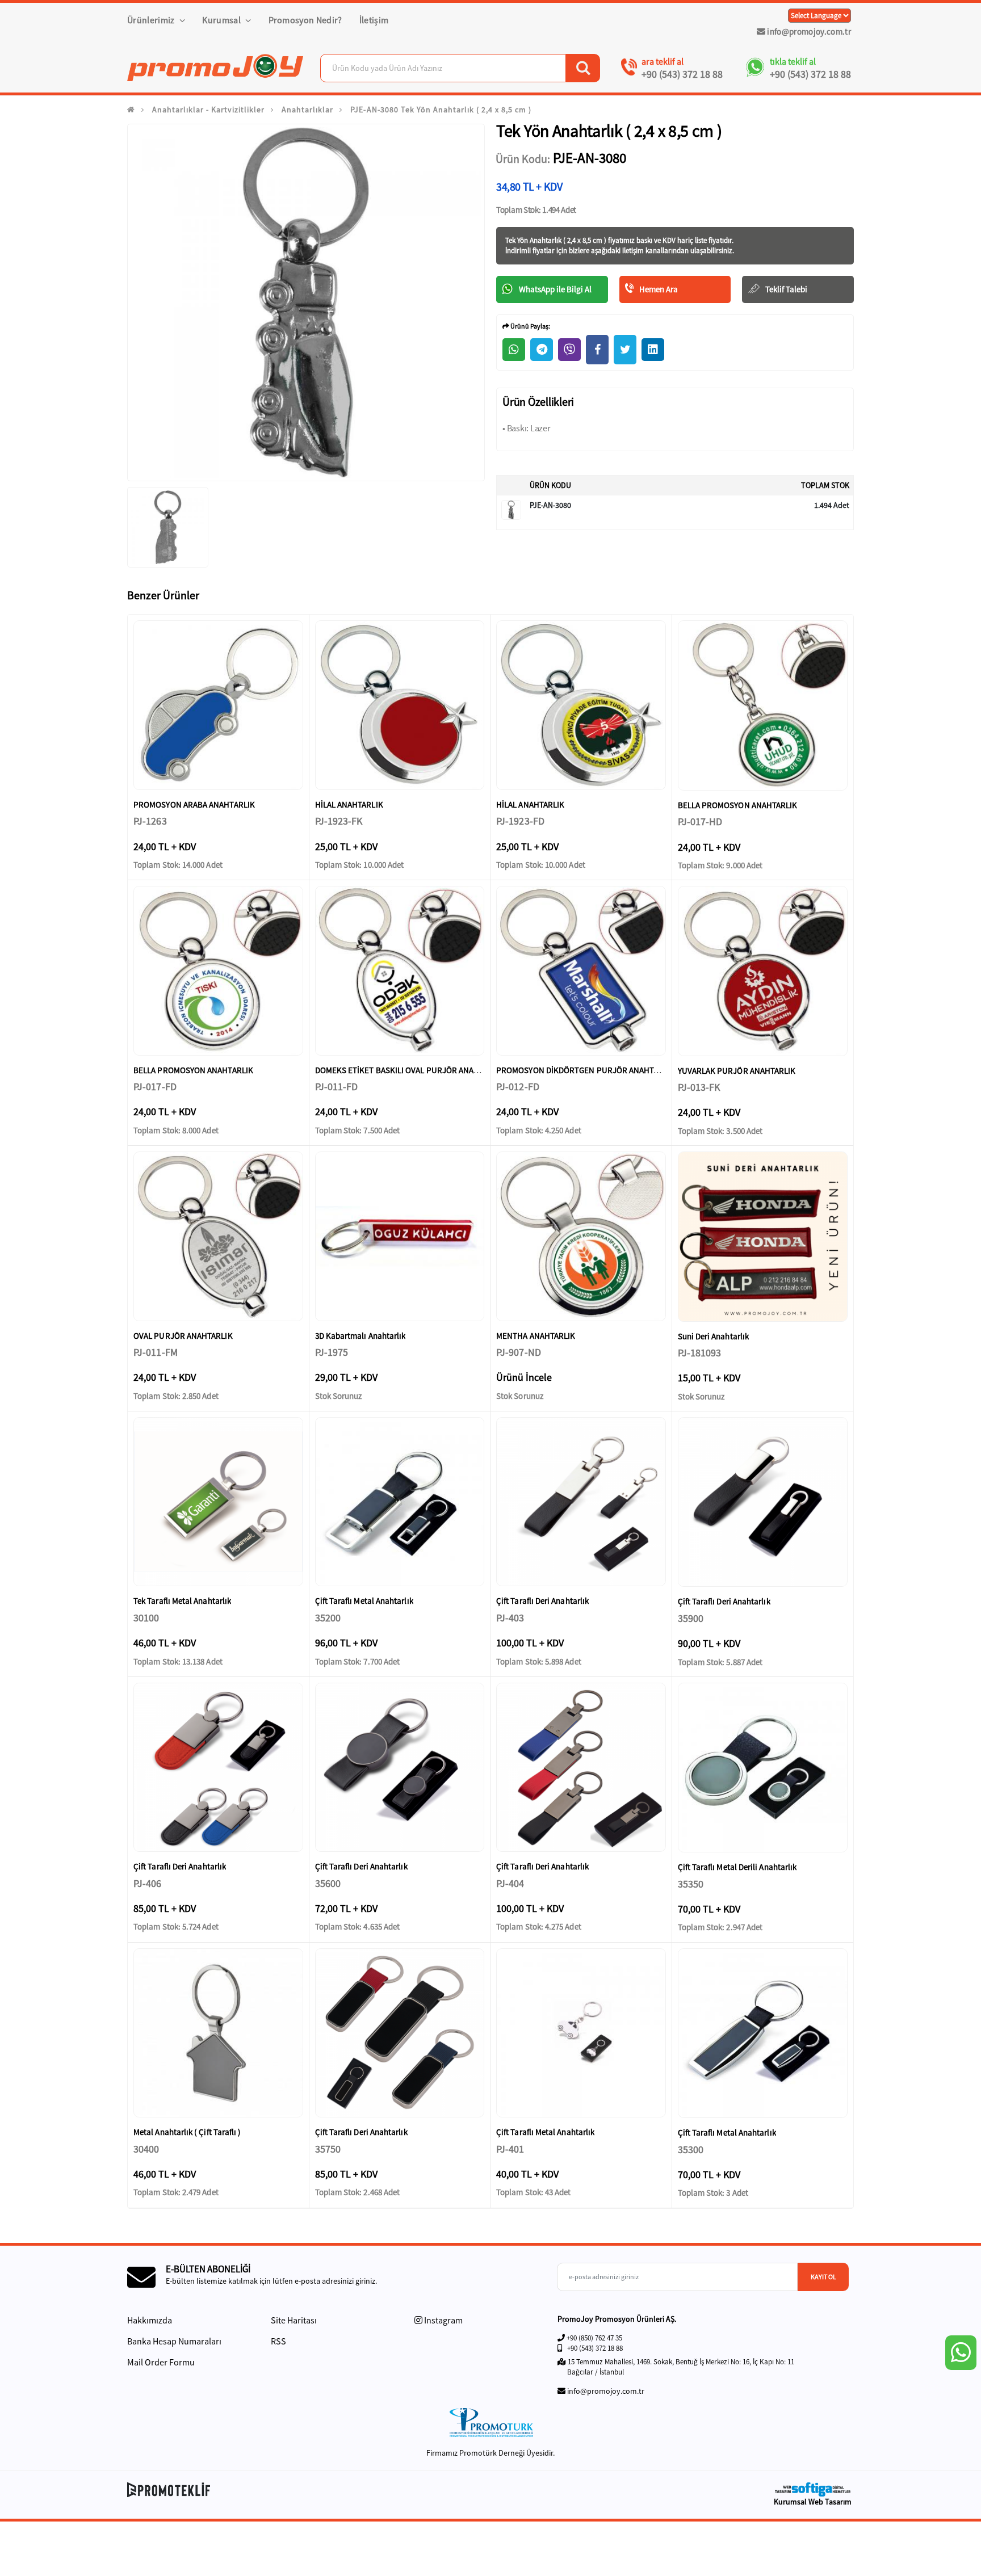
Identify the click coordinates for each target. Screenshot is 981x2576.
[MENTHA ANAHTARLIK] (581, 1236)
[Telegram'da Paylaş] (542, 350)
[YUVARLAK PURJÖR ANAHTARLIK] (763, 971)
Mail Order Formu (161, 2362)
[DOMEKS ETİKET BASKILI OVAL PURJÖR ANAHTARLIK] (400, 971)
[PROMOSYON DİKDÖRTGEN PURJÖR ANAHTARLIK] (581, 971)
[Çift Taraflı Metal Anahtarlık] (400, 1502)
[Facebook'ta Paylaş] (597, 350)
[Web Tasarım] (812, 2489)
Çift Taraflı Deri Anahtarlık (542, 1601)
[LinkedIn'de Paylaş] (653, 350)
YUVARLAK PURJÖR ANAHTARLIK (737, 1071)
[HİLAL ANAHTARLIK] (400, 705)
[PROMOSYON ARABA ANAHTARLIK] (218, 705)
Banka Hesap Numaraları (174, 2341)
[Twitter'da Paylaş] (625, 350)
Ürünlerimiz (152, 20)
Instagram (443, 2320)
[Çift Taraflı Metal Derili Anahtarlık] (763, 1768)
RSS (278, 2341)
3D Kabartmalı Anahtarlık (360, 1336)
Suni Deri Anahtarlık (714, 1336)
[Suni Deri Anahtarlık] (763, 1237)
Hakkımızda (150, 2320)
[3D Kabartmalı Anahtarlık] (400, 1236)
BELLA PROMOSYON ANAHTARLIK (738, 805)
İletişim (374, 20)
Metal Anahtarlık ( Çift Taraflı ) (187, 2132)
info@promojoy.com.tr (808, 31)
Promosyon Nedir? (305, 20)
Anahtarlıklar (307, 110)
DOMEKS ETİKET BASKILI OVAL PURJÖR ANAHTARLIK (410, 1070)
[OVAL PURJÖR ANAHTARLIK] (218, 1236)
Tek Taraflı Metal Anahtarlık (182, 1601)
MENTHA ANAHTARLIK (536, 1336)
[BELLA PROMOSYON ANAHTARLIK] (763, 705)
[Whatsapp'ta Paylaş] (514, 350)
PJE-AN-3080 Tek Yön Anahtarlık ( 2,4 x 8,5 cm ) (441, 110)
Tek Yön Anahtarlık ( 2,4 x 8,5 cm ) (557, 240)
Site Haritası (294, 2320)
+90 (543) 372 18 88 (682, 74)
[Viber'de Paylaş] (569, 350)
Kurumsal (222, 20)
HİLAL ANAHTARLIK (349, 804)
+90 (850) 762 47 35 (594, 2338)
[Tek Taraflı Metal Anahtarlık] (218, 1502)
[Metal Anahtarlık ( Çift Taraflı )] (218, 2033)
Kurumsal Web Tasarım (813, 2502)
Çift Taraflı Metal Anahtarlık (364, 1601)
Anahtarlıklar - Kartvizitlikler (208, 110)
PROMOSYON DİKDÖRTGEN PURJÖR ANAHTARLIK (586, 1070)
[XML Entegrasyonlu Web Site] (306, 2490)
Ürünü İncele (524, 1377)
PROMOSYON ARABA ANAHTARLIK (194, 804)
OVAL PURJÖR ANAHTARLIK (183, 1336)
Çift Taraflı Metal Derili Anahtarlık (737, 1867)
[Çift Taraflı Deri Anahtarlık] (581, 1502)
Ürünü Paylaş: (530, 326)
